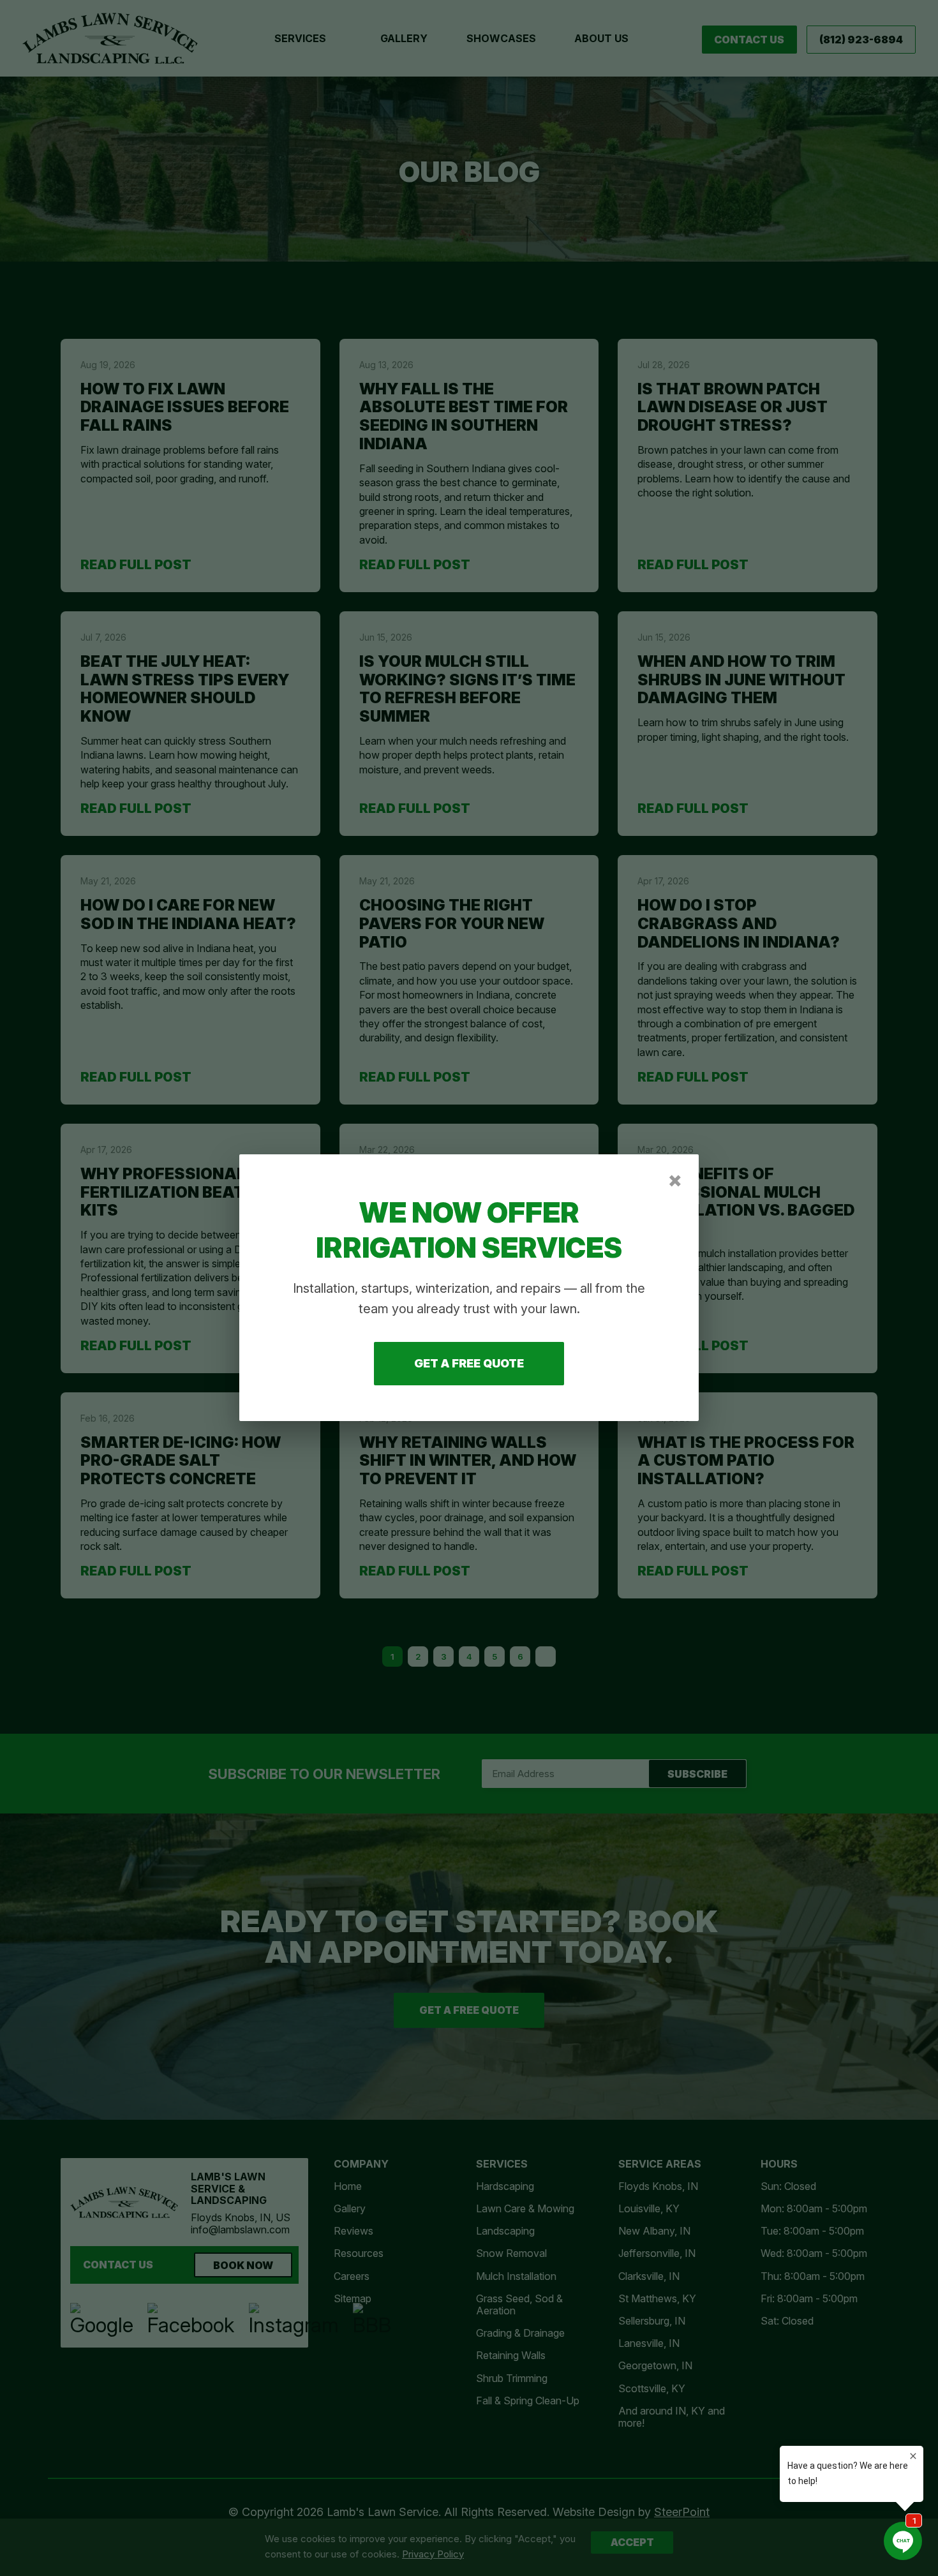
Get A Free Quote (469, 1364)
